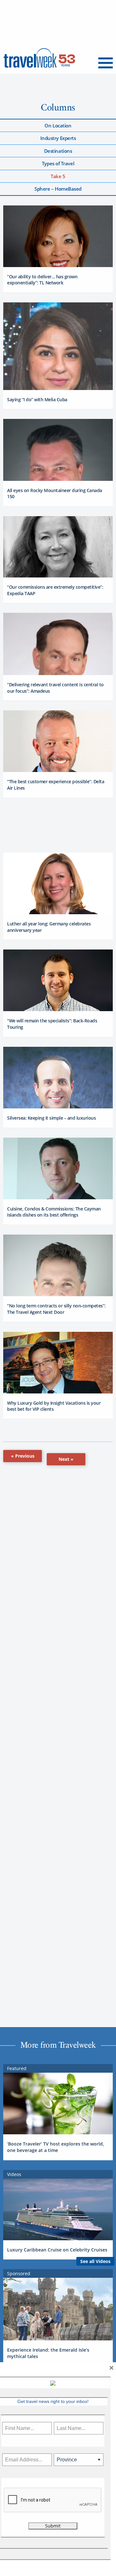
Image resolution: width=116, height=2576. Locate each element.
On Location (58, 126)
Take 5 (58, 176)
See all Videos (95, 2261)
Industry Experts (58, 138)
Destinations (58, 151)
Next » (66, 1459)
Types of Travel (58, 163)
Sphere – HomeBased (58, 189)
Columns (58, 107)
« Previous (23, 1456)
